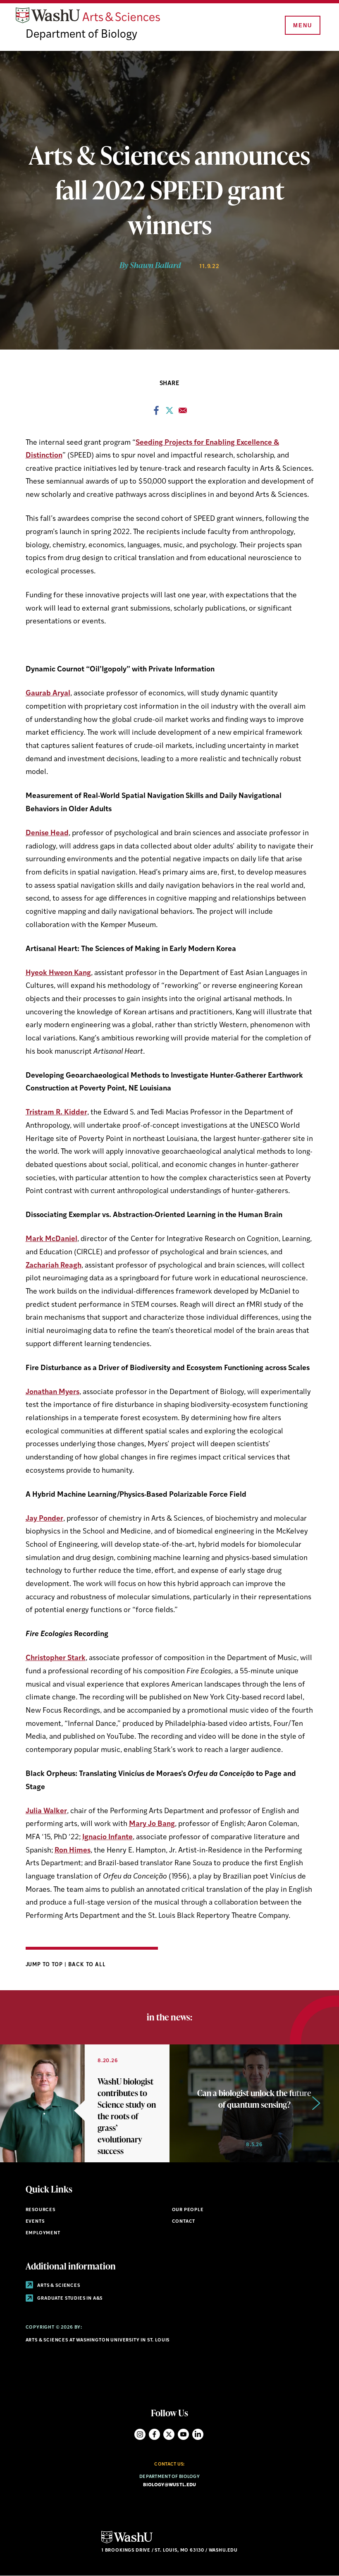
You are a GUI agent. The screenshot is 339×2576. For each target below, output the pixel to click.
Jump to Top (45, 1965)
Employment (43, 2233)
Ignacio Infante (107, 1837)
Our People (188, 2210)
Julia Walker (46, 1811)
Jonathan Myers (53, 1392)
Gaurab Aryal (48, 694)
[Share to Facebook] (156, 413)
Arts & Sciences (58, 2286)
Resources (41, 2210)
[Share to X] (169, 413)
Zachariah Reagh (54, 1266)
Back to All (87, 1965)
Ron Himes (73, 1851)
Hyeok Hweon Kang (58, 973)
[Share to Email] (183, 413)
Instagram (140, 2434)
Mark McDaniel (51, 1239)
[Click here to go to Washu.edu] (127, 2542)
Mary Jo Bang (152, 1824)
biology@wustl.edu (170, 2485)
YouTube (183, 2434)
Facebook (154, 2434)
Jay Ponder (44, 1519)
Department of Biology (81, 35)
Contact (184, 2222)
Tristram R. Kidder (56, 1113)
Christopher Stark (56, 1658)
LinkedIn (198, 2434)
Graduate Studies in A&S (70, 2299)
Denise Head (47, 833)
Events (35, 2222)
